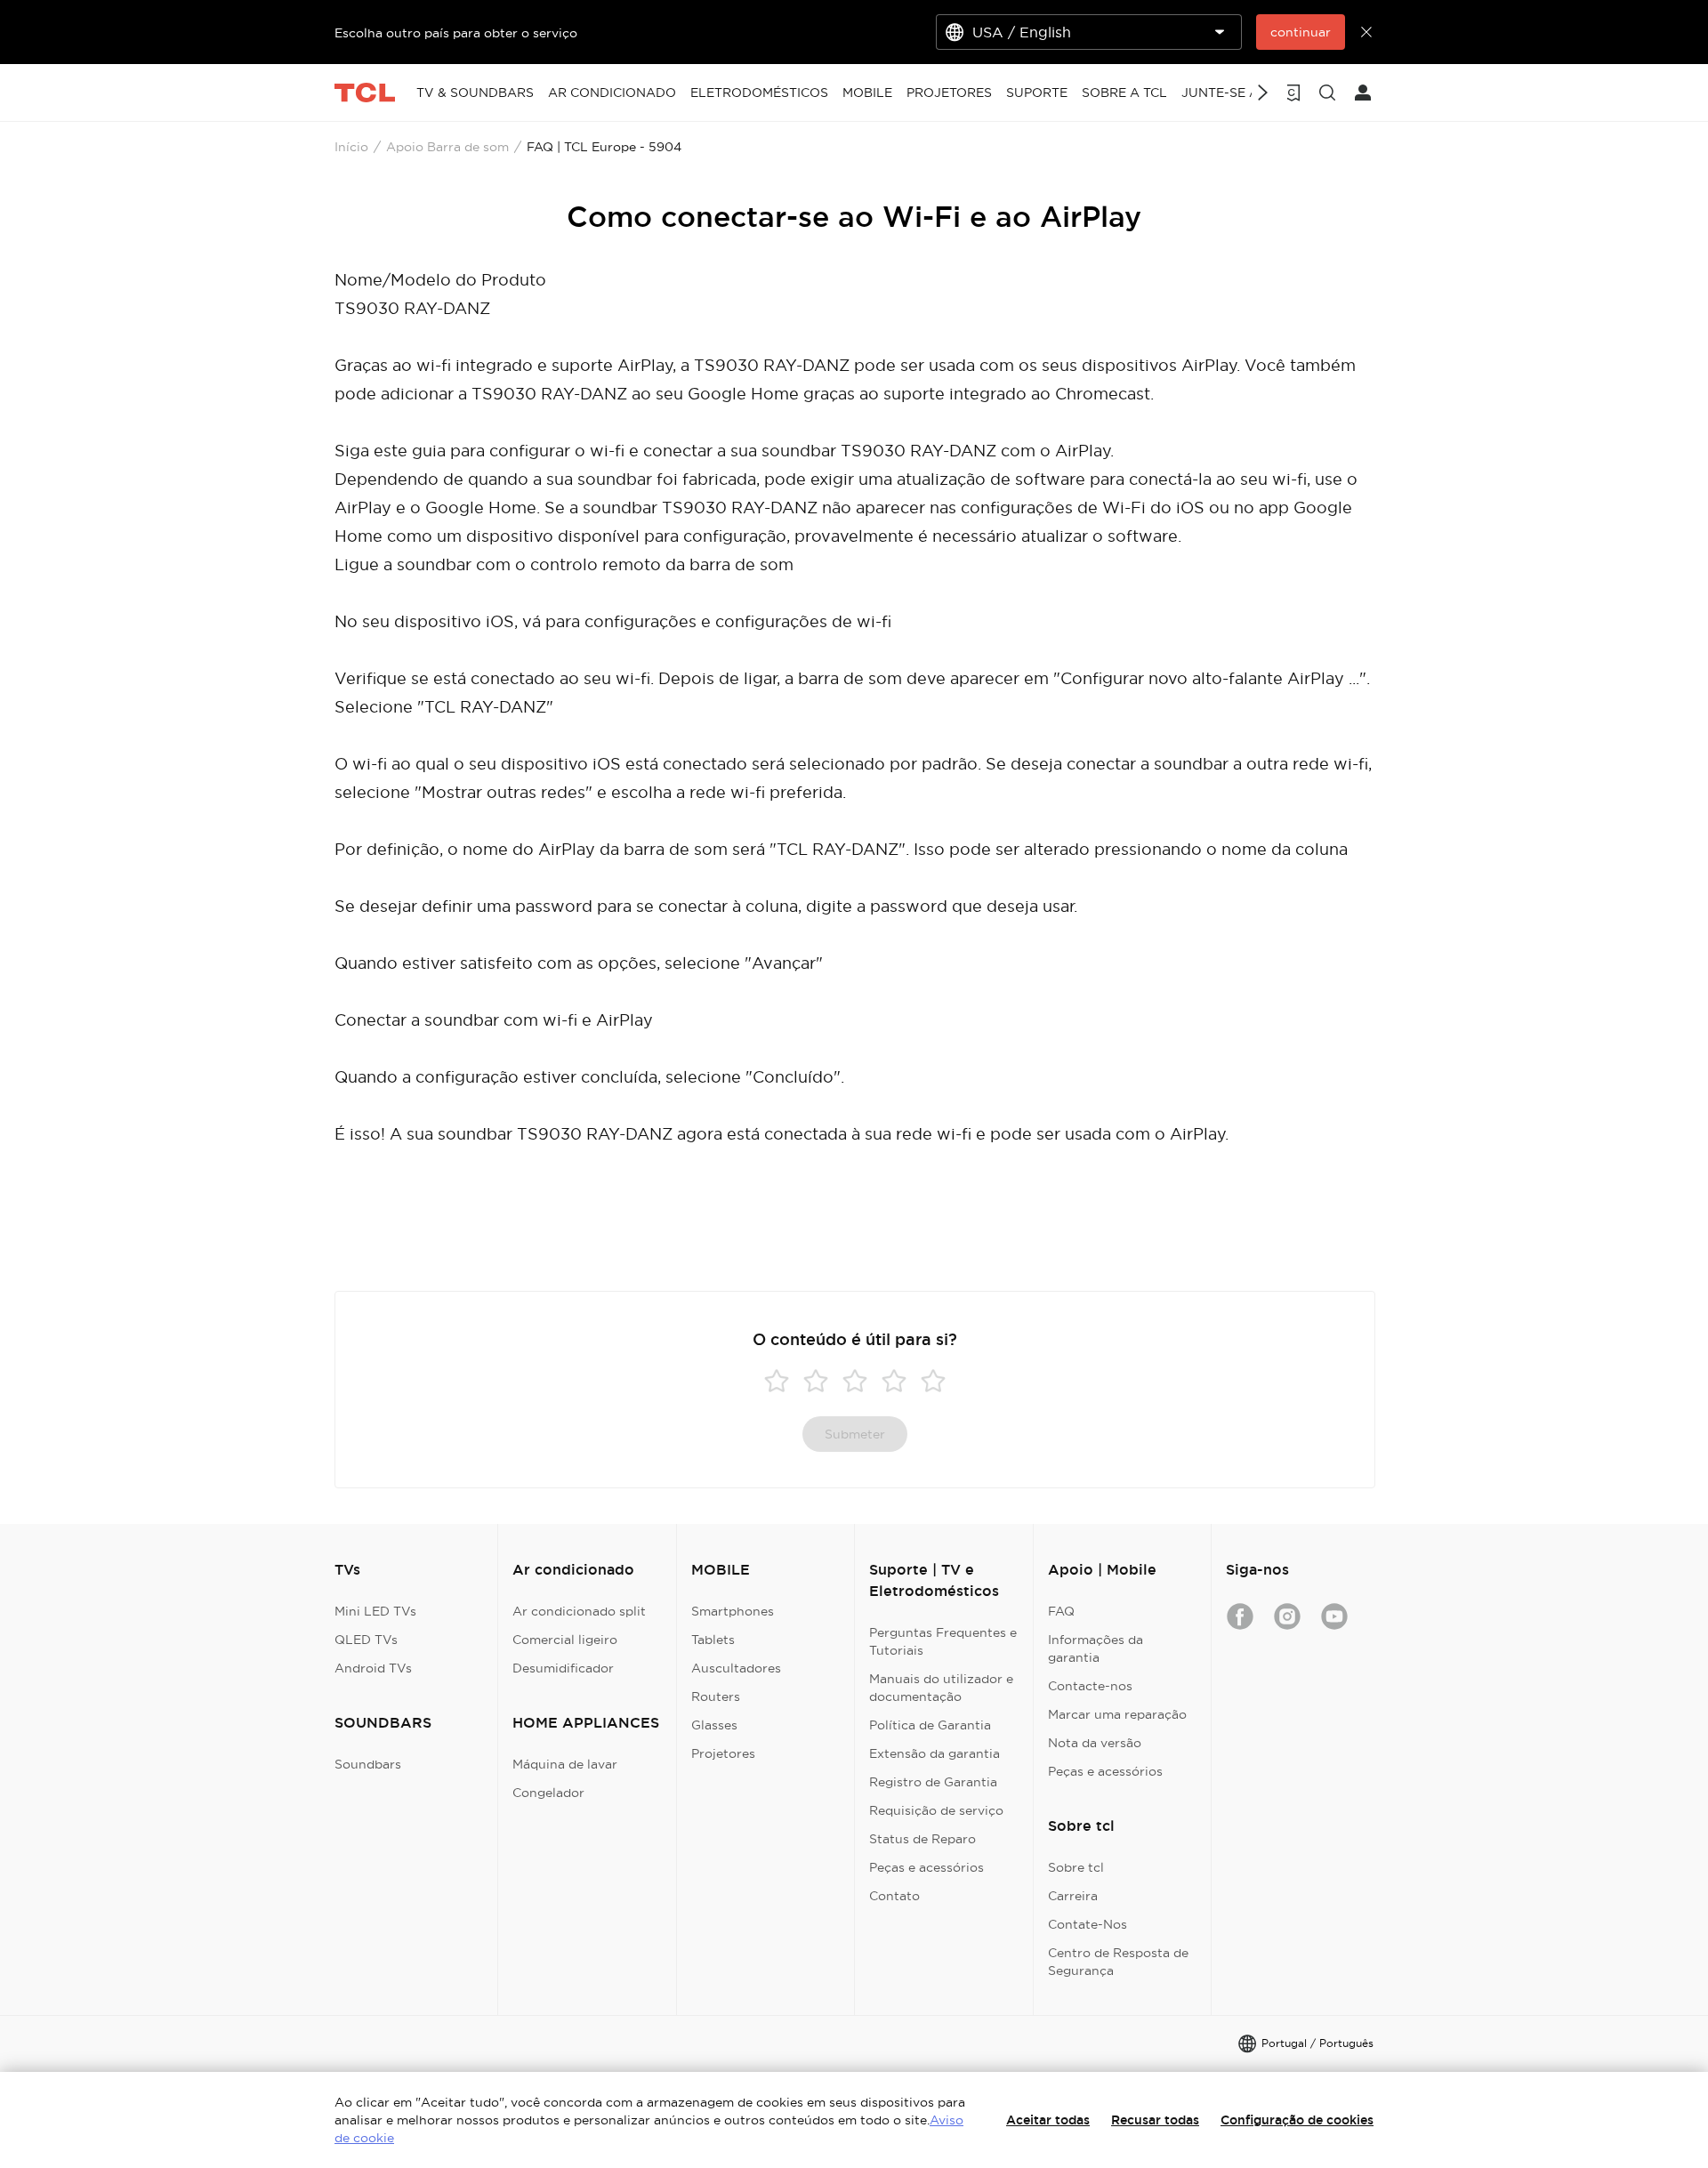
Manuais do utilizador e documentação (941, 1688)
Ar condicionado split (579, 1611)
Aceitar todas (1048, 2120)
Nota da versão (1095, 1743)
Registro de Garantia (933, 1782)
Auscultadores (736, 1668)
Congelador (548, 1793)
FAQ (1061, 1611)
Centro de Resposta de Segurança (1118, 1962)
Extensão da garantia (935, 1753)
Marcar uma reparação (1117, 1714)
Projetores (723, 1753)
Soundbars (368, 1764)
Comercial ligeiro (565, 1640)
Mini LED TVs (375, 1611)
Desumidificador (563, 1668)
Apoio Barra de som (447, 147)
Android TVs (373, 1668)
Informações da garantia (1096, 1648)
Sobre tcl (1076, 1867)
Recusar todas (1155, 2120)
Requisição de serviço (936, 1810)
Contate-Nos (1088, 1924)
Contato (894, 1896)
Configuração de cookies (1297, 2120)
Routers (716, 1697)
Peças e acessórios (927, 1867)
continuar (1301, 32)
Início (351, 147)
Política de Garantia (930, 1725)
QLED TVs (366, 1640)
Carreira (1073, 1896)
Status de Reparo (922, 1839)
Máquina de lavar (565, 1764)
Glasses (714, 1725)
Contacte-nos (1090, 1686)
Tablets (713, 1640)
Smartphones (733, 1611)
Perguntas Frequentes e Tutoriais (943, 1641)
